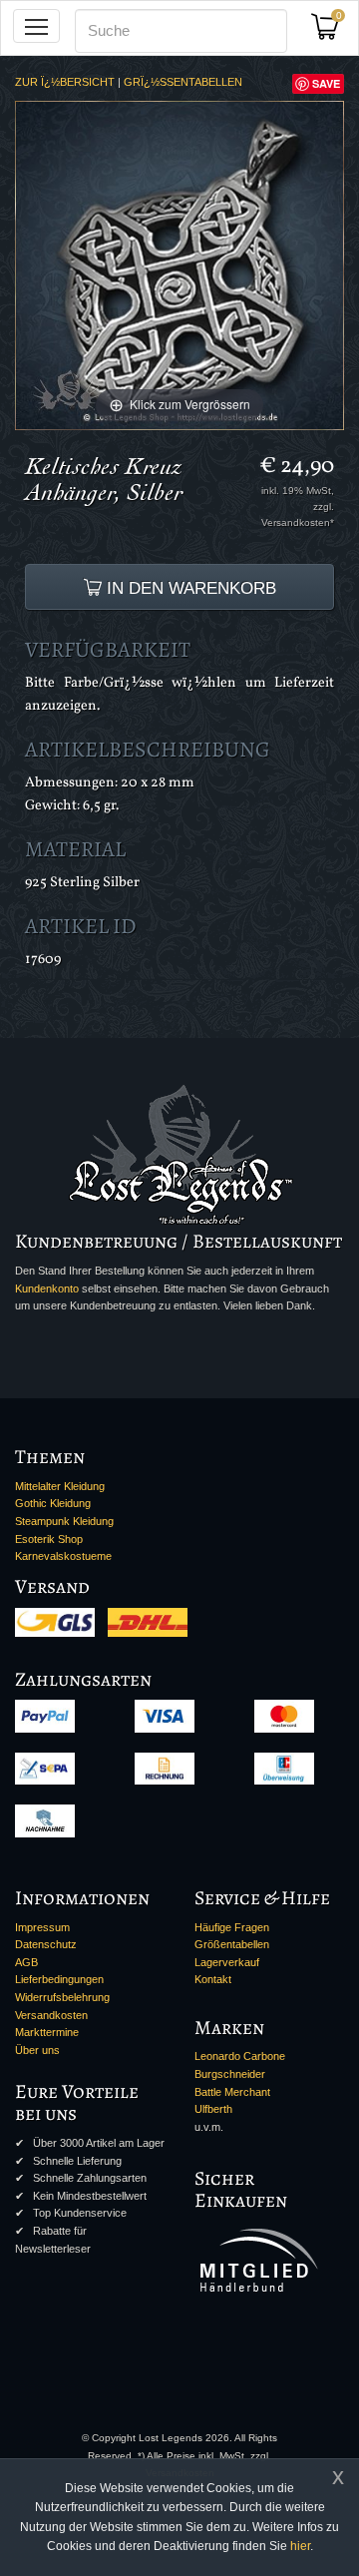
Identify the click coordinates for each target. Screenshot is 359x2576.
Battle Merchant (232, 2092)
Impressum (42, 1927)
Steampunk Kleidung (64, 1521)
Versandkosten (51, 2015)
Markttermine (47, 2032)
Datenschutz (46, 1944)
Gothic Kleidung (53, 1503)
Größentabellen (232, 1944)
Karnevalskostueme (63, 1556)
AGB (26, 1962)
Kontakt (213, 1979)
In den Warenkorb (189, 588)
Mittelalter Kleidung (60, 1486)
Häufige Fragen (232, 1927)
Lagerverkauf (227, 1962)
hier (300, 2546)
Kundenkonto (47, 1288)
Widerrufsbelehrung (62, 1997)
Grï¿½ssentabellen (183, 82)
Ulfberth (213, 2109)
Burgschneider (230, 2074)
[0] (332, 32)
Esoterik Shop (49, 1539)
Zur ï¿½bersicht (65, 82)
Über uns (37, 2050)
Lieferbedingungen (59, 1979)
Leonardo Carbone (240, 2056)
